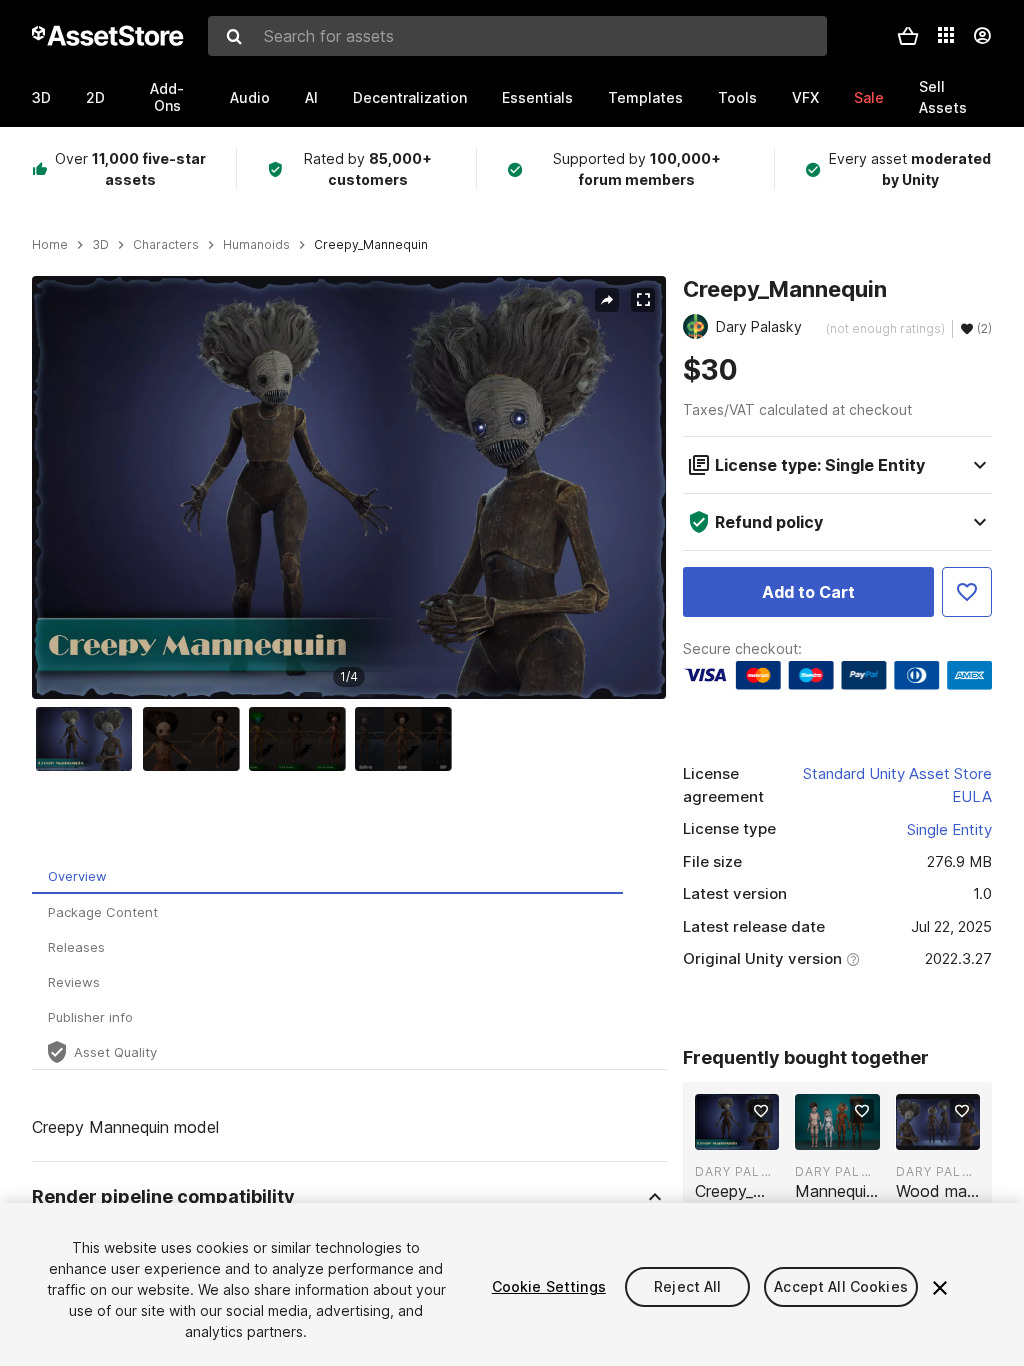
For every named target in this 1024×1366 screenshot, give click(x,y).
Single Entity (949, 829)
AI (311, 97)
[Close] (940, 1288)
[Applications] (946, 35)
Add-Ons (167, 97)
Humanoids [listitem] (256, 245)
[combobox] (517, 36)
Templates (645, 97)
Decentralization (410, 97)
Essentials (537, 97)
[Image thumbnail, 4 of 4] (408, 739)
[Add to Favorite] (967, 592)
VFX (805, 97)
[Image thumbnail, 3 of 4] (302, 739)
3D (41, 97)
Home (50, 245)
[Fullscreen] (643, 300)
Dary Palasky (737, 1171)
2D (95, 97)
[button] (908, 36)
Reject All (687, 1286)
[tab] (327, 876)
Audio (250, 97)
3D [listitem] (100, 245)
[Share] (607, 300)
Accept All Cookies (841, 1286)
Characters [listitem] (166, 245)
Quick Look (747, 1133)
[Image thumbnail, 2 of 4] (196, 739)
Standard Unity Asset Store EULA (897, 785)
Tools (737, 97)
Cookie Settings (549, 1286)
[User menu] (982, 36)
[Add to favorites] (761, 1111)
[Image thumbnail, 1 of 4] (89, 739)
